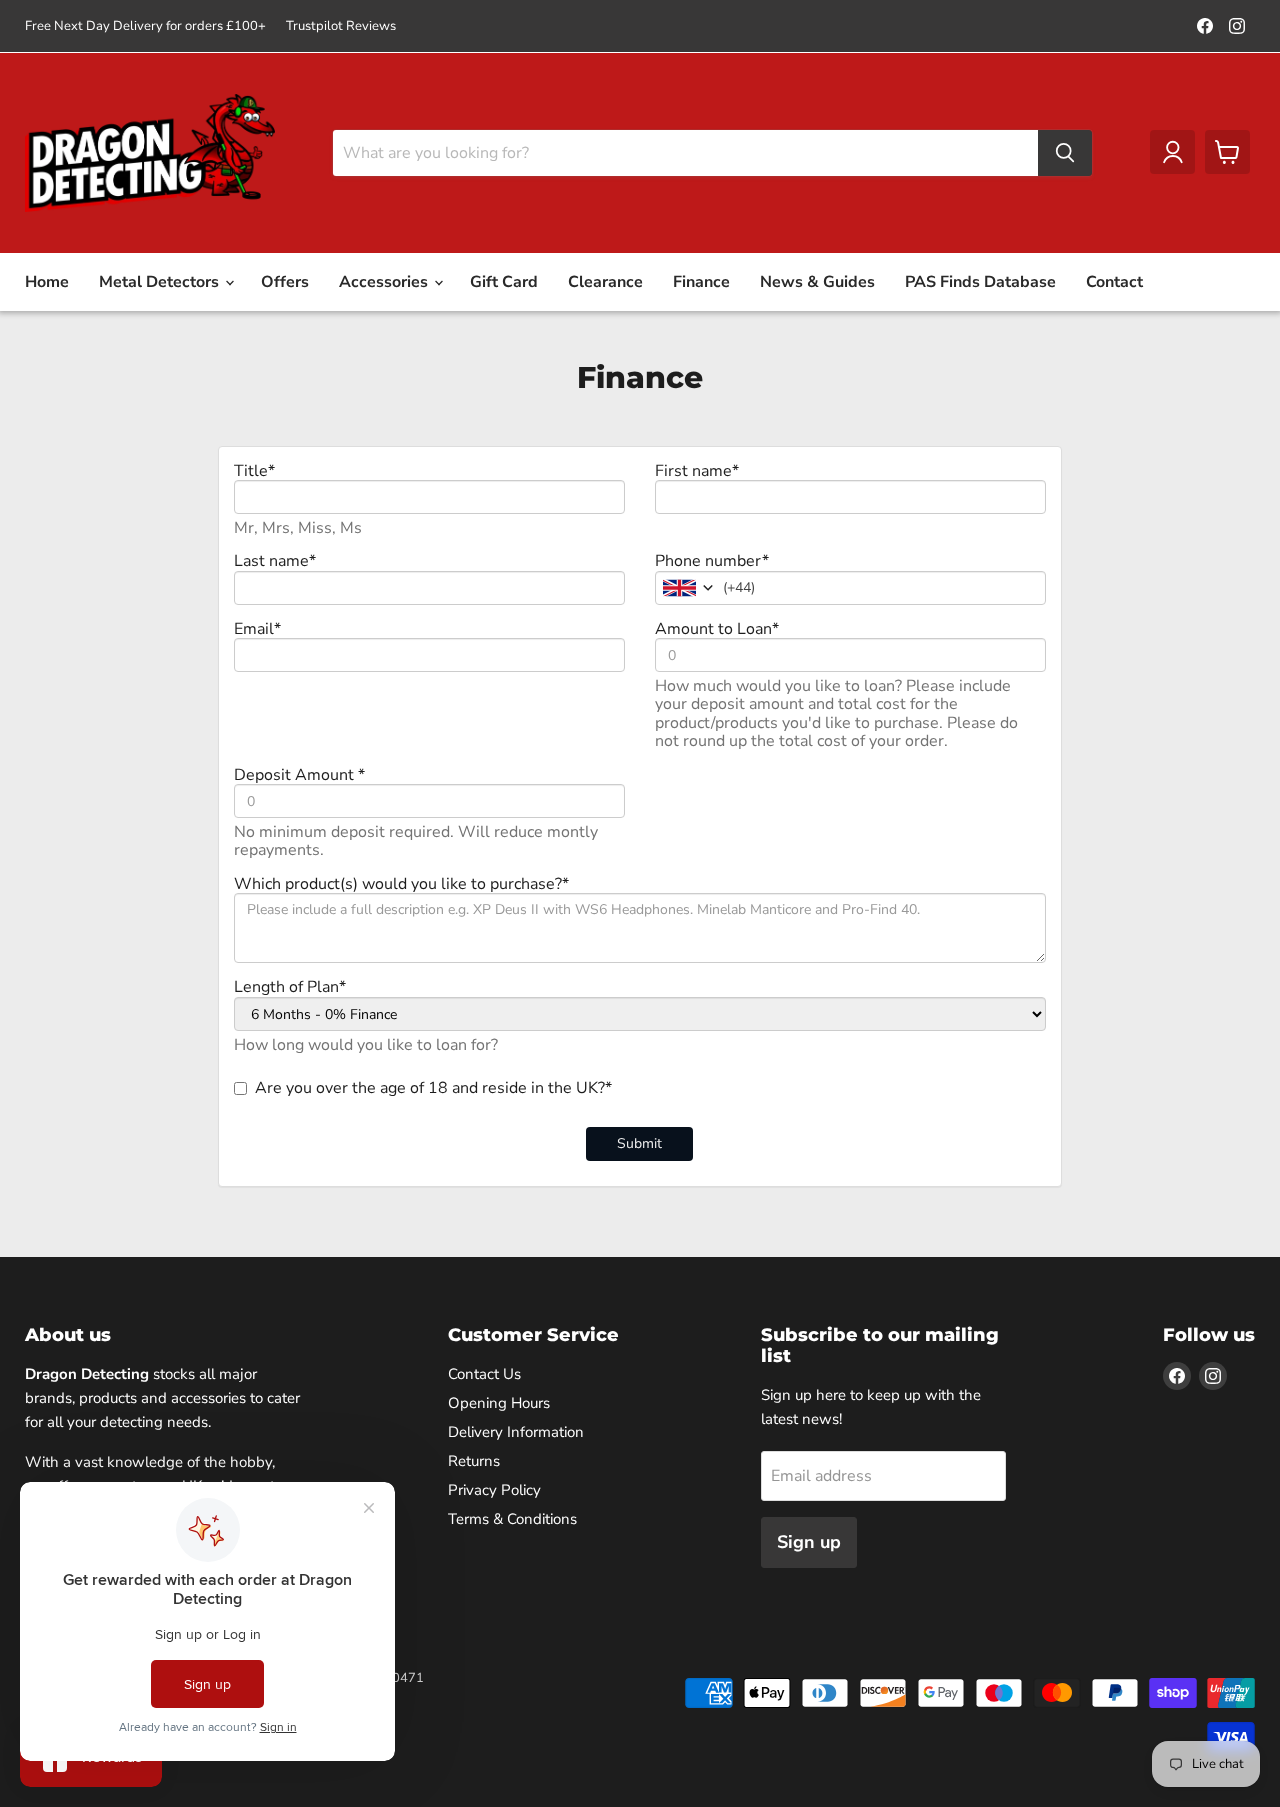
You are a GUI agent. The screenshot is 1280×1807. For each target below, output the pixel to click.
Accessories (385, 282)
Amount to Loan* (717, 629)
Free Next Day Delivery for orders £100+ (145, 26)
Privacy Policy (494, 1490)
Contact (1114, 282)
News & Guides (817, 282)
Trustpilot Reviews (341, 26)
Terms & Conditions (512, 1519)
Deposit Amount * (299, 775)
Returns (474, 1461)
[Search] (1065, 153)
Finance (701, 282)
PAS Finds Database (980, 282)
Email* (257, 629)
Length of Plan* (290, 987)
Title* (254, 471)
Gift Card (504, 282)
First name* (697, 471)
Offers (285, 282)
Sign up (809, 1542)
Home (47, 282)
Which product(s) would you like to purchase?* (401, 884)
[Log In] (1172, 152)
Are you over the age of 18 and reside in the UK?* (433, 1088)
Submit (639, 1143)
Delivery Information (516, 1432)
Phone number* (712, 561)
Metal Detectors (161, 282)
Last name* (275, 561)
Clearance (605, 282)
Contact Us (484, 1374)
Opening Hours (499, 1403)
